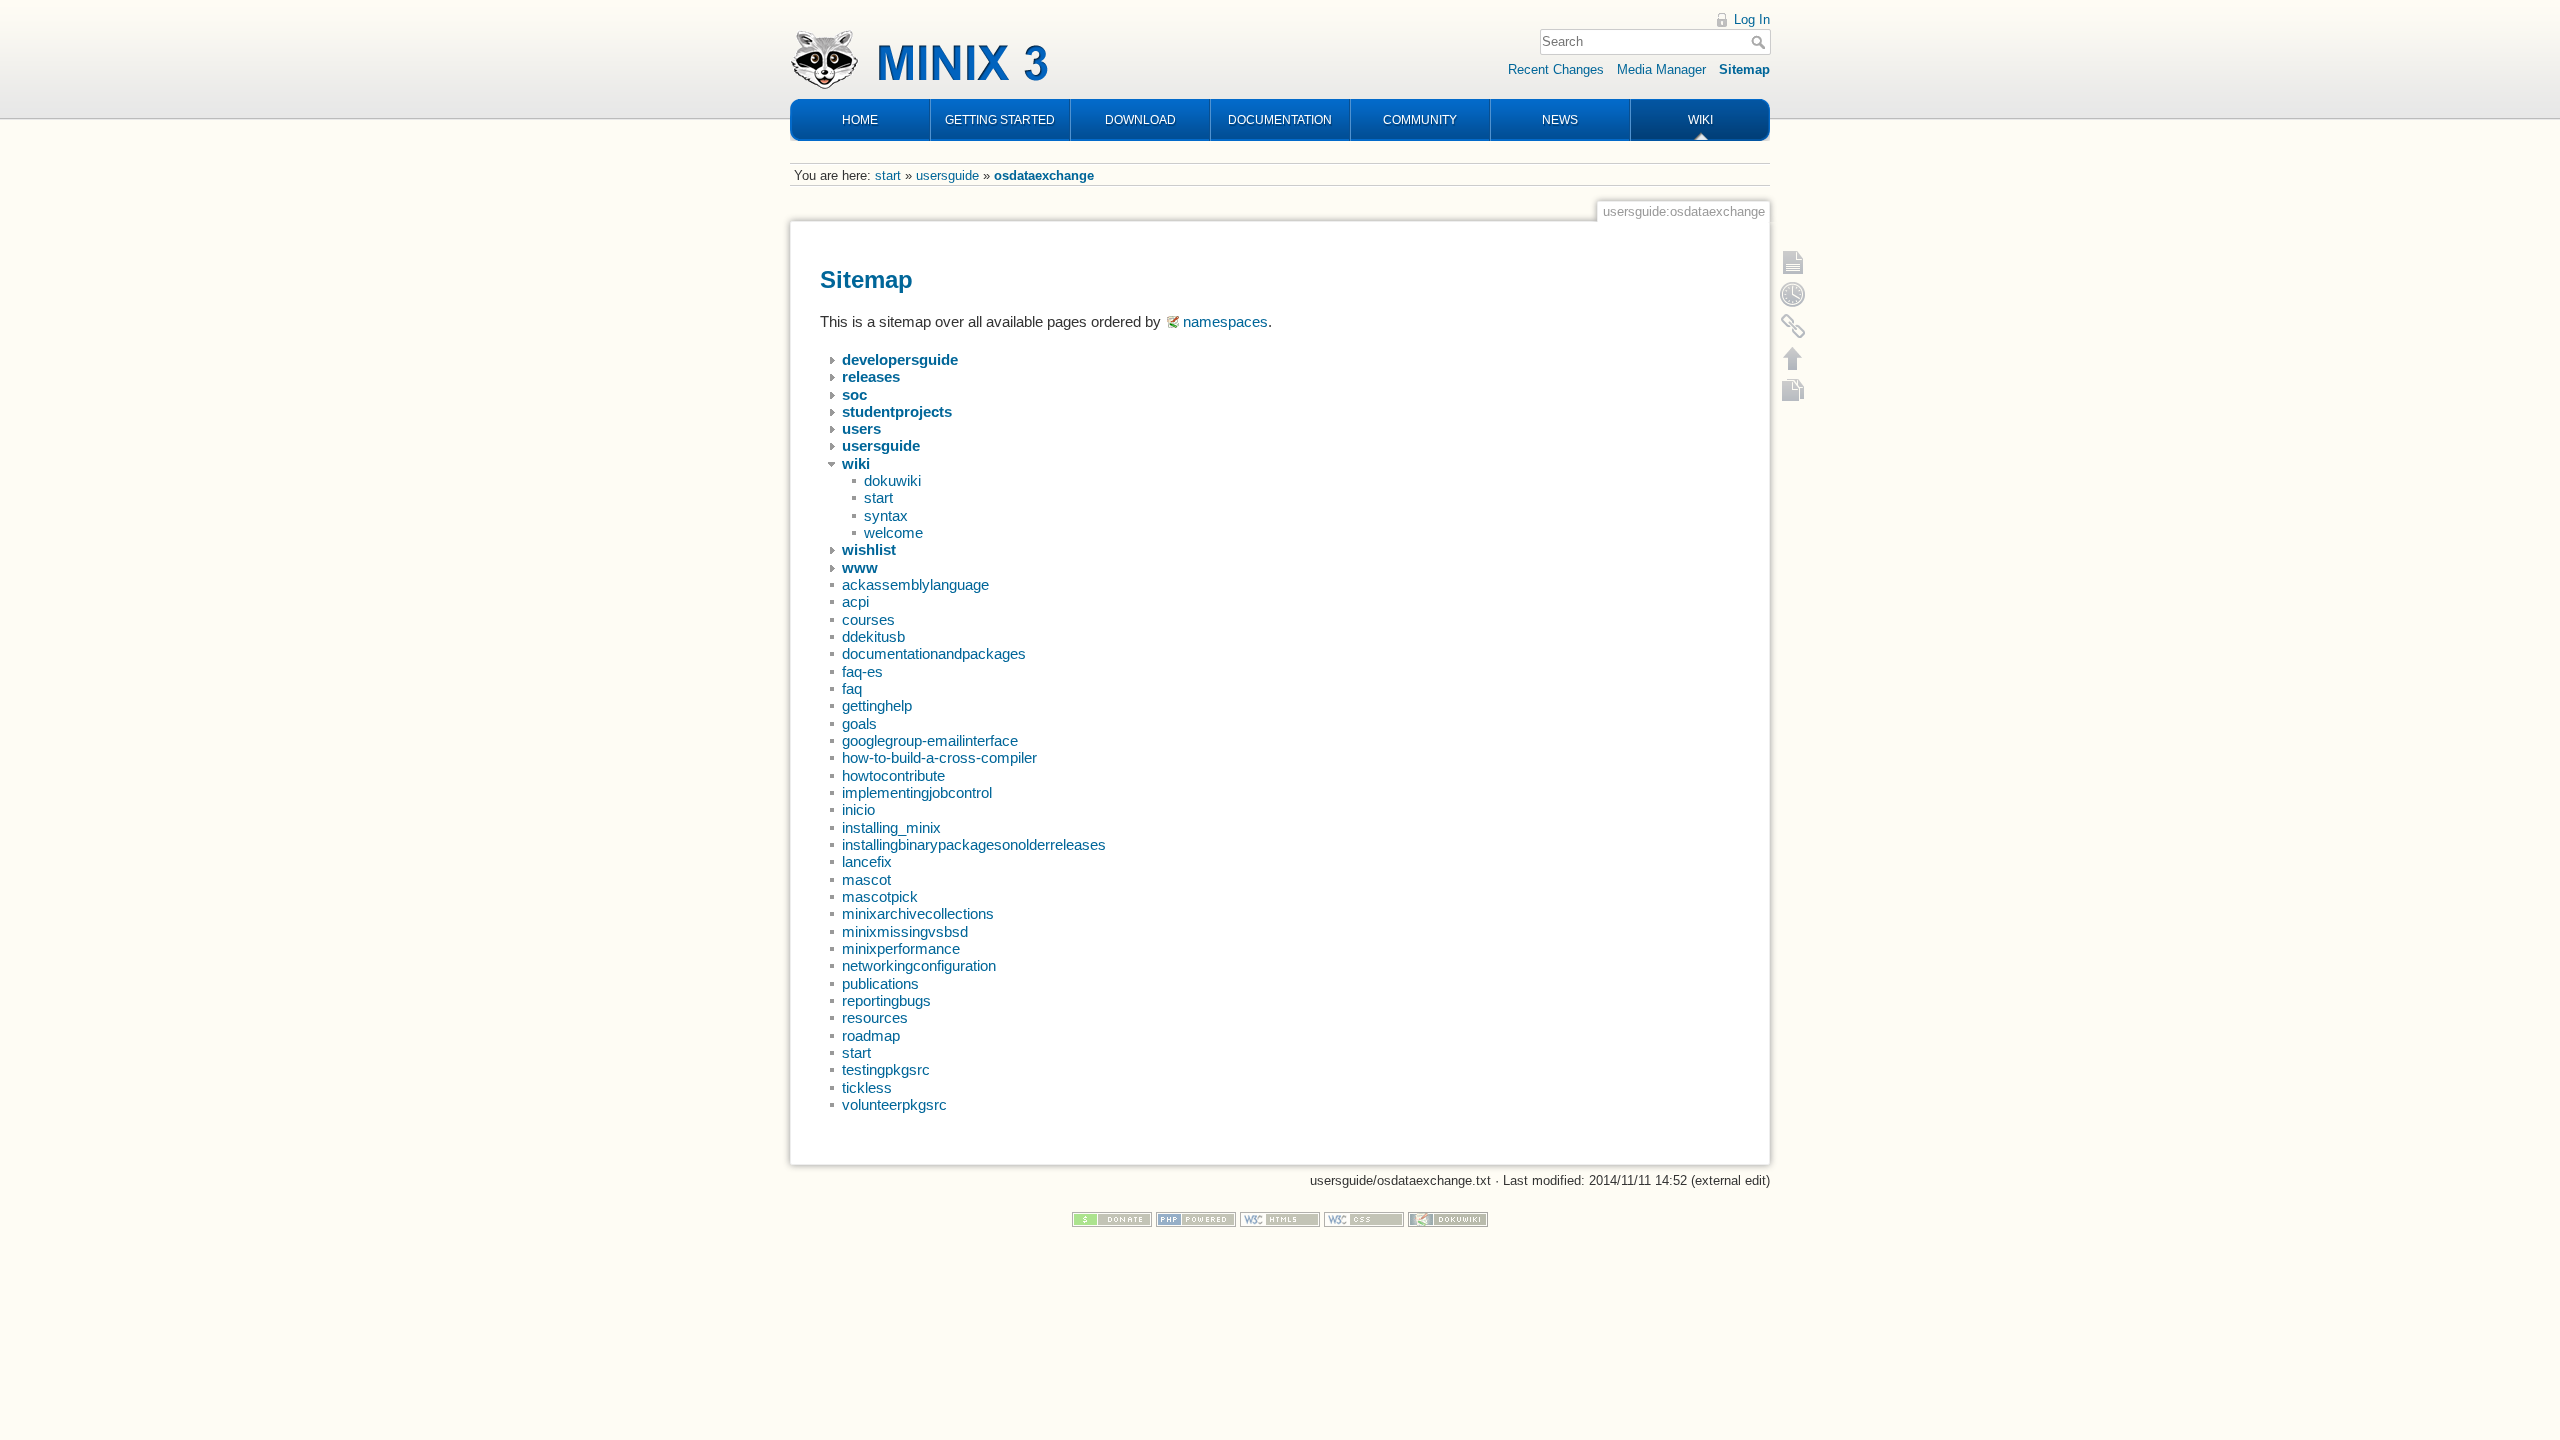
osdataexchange (1044, 175)
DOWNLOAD (1140, 120)
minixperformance (901, 949)
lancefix (867, 862)
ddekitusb (873, 637)
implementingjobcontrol (917, 793)
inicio (858, 810)
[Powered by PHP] (1196, 1218)
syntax (886, 516)
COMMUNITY (1420, 120)
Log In (1752, 19)
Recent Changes (1556, 69)
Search (1760, 42)
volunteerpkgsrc (894, 1105)
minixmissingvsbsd (905, 932)
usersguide (947, 175)
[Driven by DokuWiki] (1448, 1218)
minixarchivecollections (918, 914)
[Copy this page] (1793, 390)
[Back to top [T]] (1793, 358)
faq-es (862, 672)
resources (875, 1018)
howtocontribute (893, 776)
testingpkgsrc (886, 1070)
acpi (855, 602)
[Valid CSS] (1364, 1218)
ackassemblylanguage (915, 585)
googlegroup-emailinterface (930, 741)
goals (859, 724)
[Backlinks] (1793, 326)
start (888, 175)
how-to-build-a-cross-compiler (939, 758)
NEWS (1560, 120)
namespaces (1225, 322)
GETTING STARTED (1000, 120)
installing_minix (891, 828)
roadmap (871, 1036)
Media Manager (1661, 69)
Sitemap (1744, 69)
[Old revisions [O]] (1793, 294)
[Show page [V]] (1793, 262)
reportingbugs (886, 1001)
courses (868, 620)
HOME (860, 120)
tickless (867, 1088)
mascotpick (880, 897)
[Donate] (1112, 1218)
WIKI (1700, 120)
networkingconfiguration (919, 966)
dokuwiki (892, 481)
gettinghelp (877, 706)
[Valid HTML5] (1280, 1218)
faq (852, 689)
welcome (893, 533)
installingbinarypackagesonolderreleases (974, 845)
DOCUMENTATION (1280, 120)
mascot (866, 880)
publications (880, 984)
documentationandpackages (934, 654)
